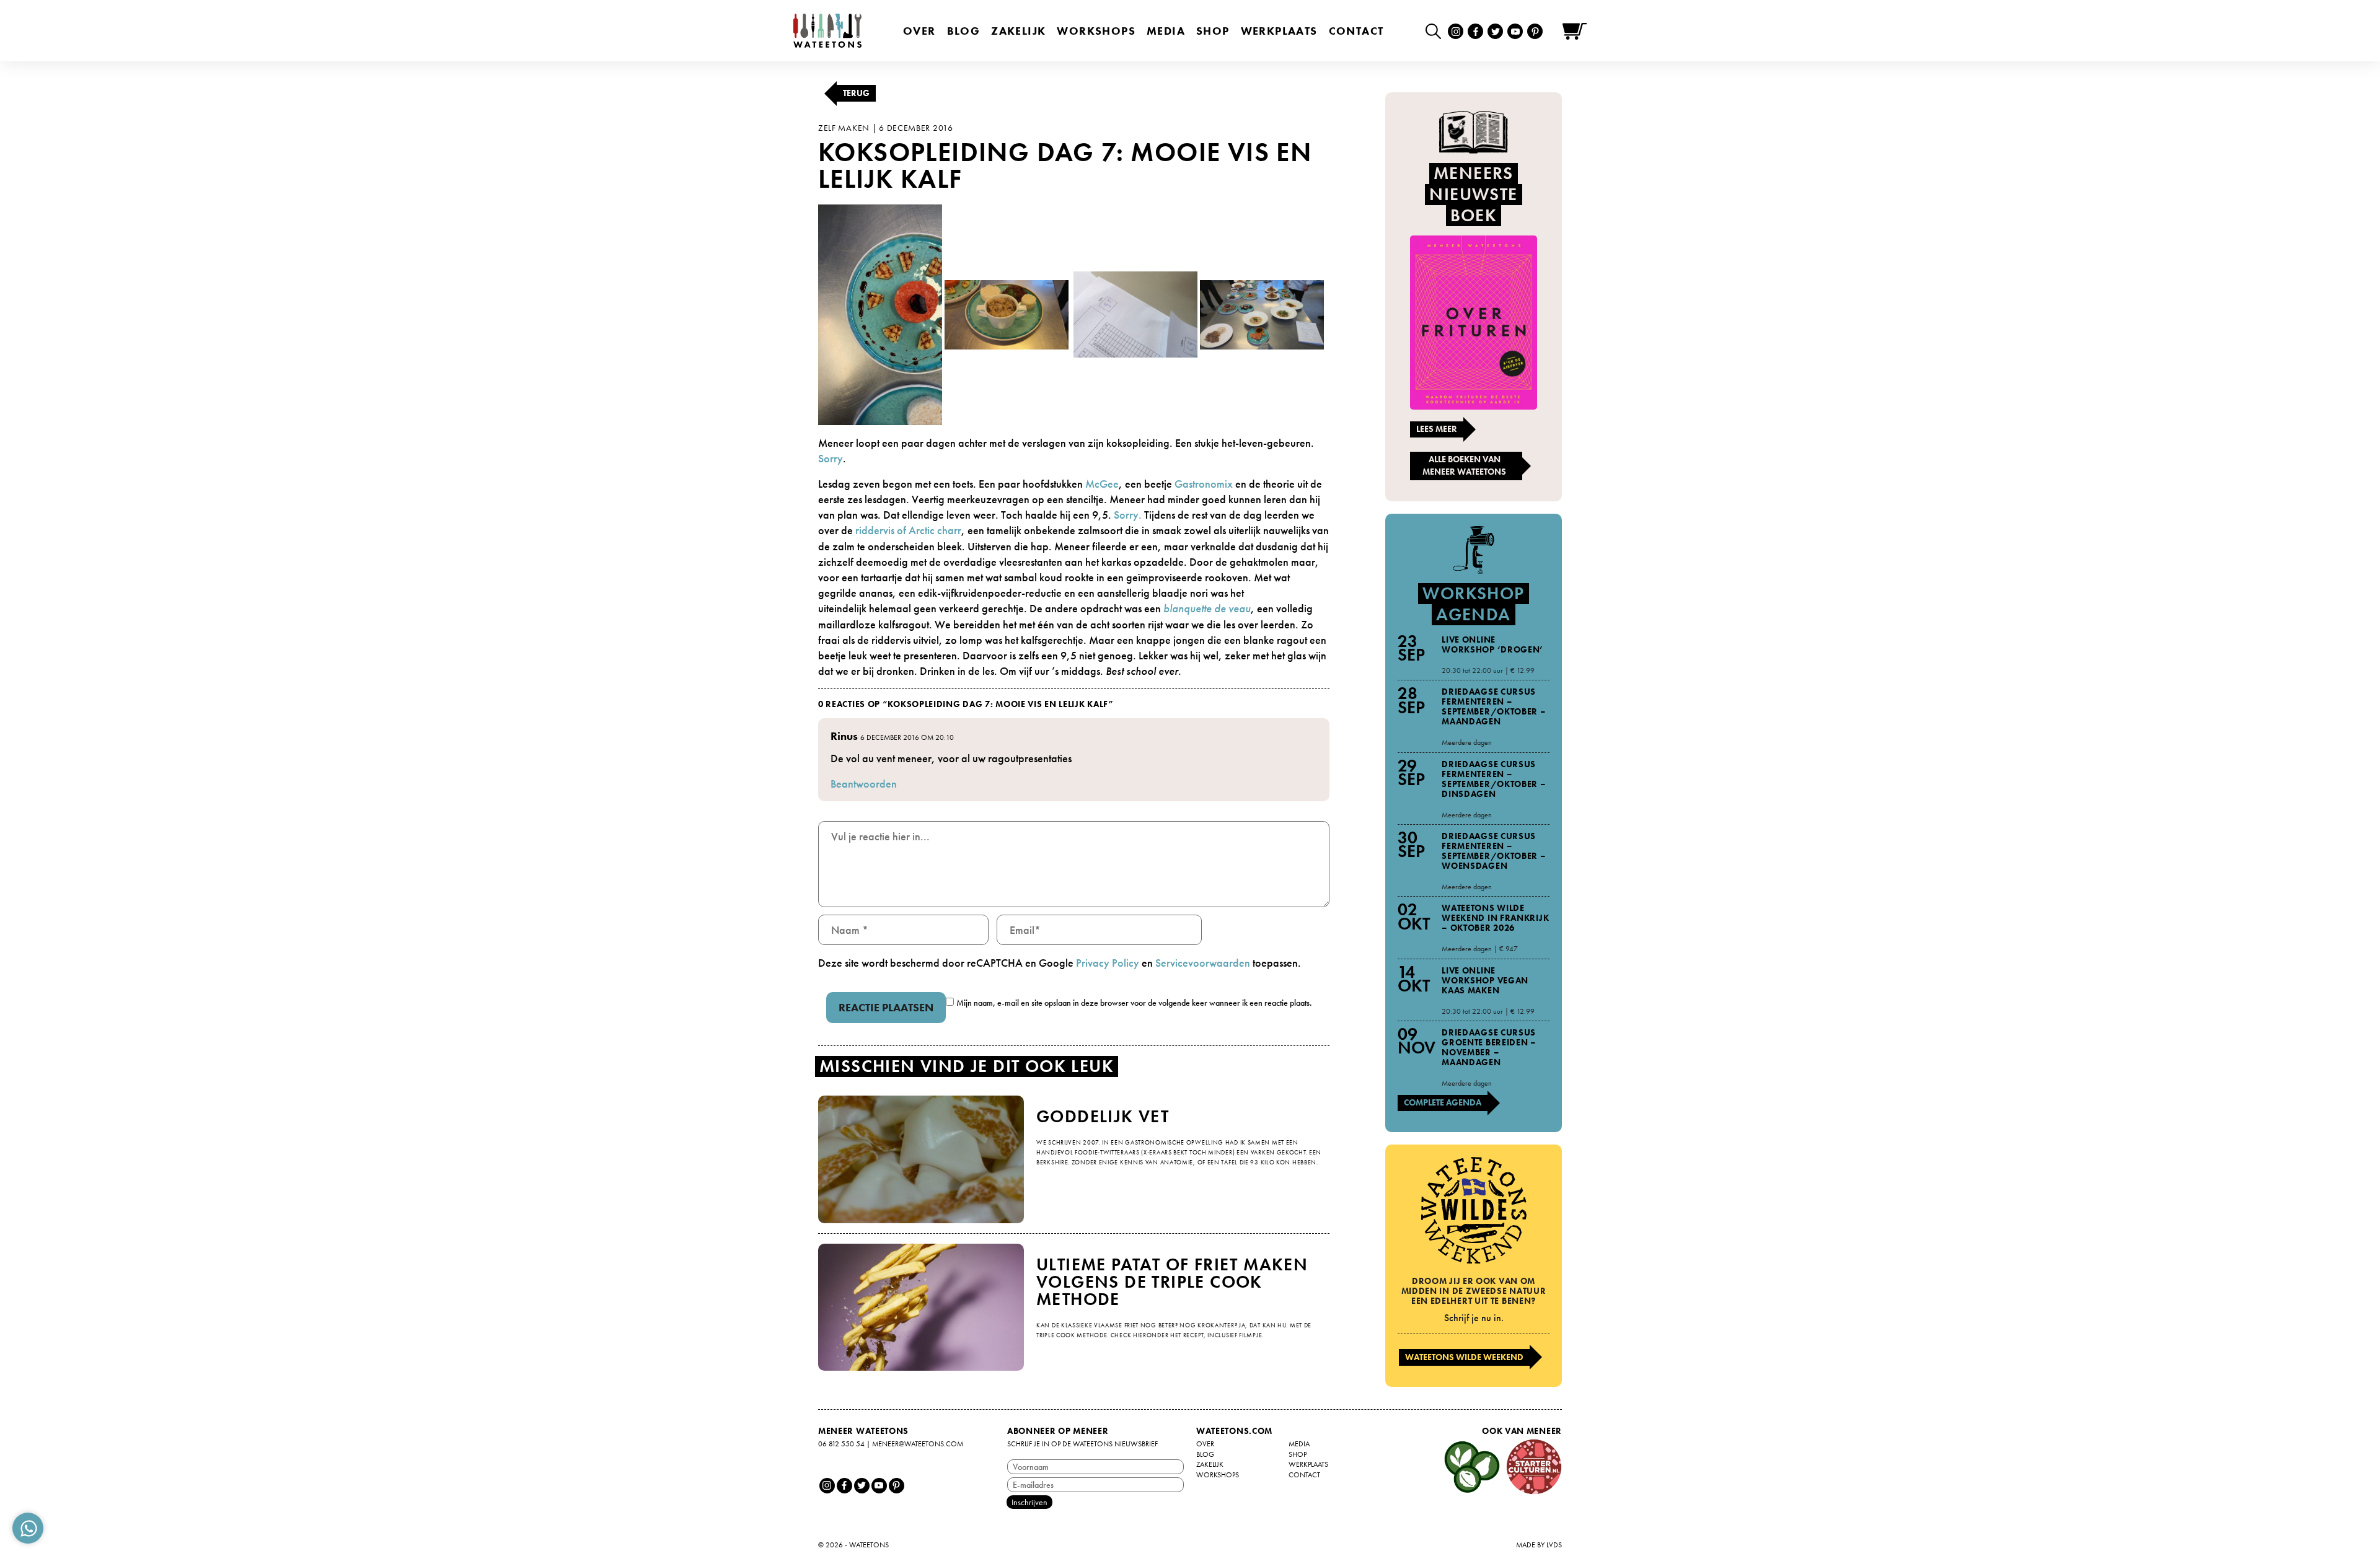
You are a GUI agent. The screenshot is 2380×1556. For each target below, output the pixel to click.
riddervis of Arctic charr (908, 530)
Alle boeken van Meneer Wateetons (1464, 465)
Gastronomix (1205, 484)
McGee (1102, 484)
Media (1166, 31)
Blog (964, 31)
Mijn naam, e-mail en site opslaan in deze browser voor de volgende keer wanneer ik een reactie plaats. (1134, 1003)
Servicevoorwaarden (1203, 963)
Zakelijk (1018, 31)
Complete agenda (1443, 1102)
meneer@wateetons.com (918, 1444)
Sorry (831, 458)
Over (919, 31)
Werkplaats (1279, 31)
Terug (856, 93)
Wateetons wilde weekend (1464, 1357)
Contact (1356, 31)
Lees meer (1437, 429)
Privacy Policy (1108, 963)
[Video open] (1436, 31)
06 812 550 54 (841, 1444)
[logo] (827, 31)
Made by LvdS (1539, 1545)
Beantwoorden (864, 784)
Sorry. (1128, 515)
